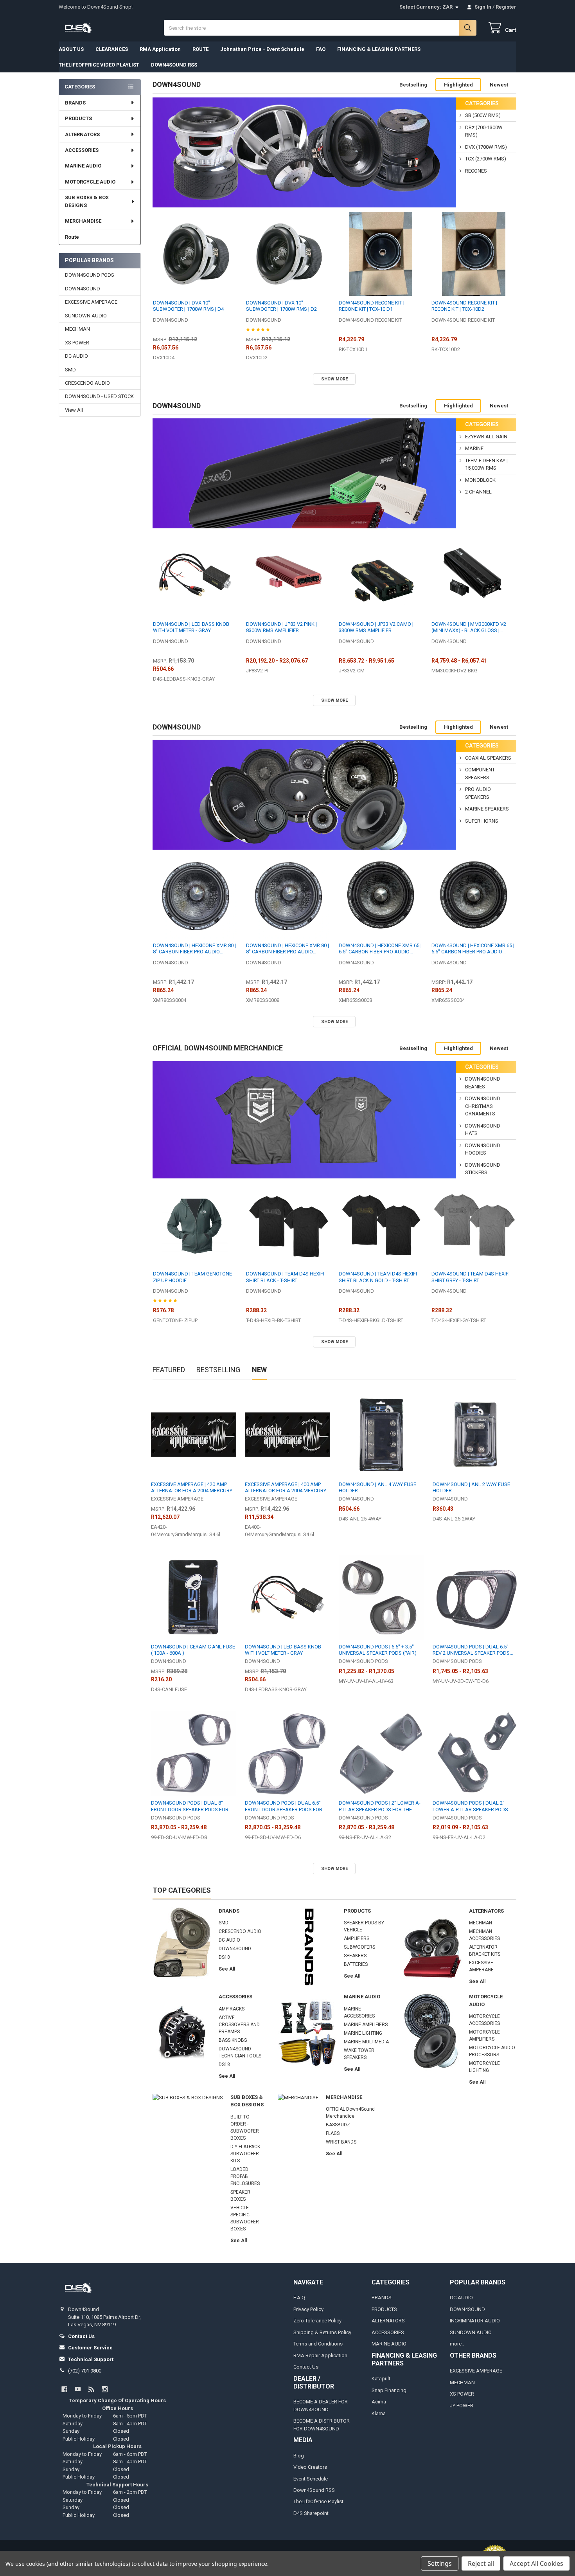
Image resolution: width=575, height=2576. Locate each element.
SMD (70, 370)
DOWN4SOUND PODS (90, 275)
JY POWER (462, 2406)
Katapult (381, 2379)
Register (506, 7)
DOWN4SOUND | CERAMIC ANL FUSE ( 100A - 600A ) (193, 1650)
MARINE (474, 448)
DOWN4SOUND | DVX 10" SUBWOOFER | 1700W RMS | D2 (281, 306)
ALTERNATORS (82, 134)
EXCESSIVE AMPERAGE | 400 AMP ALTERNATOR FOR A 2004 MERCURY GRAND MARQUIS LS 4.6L (286, 1488)
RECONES (476, 171)
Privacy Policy (308, 2309)
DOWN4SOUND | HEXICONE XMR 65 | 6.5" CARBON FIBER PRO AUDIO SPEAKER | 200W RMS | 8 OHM (380, 949)
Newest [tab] (499, 85)
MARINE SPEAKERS (487, 809)
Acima (379, 2402)
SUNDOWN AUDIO (86, 316)
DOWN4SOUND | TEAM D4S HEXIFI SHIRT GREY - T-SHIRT (471, 1277)
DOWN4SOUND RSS (174, 65)
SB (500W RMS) (483, 115)
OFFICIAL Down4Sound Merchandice (218, 1048)
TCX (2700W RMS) (486, 159)
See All (227, 1969)
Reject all (481, 2563)
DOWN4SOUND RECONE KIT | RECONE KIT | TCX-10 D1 (372, 306)
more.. (457, 2344)
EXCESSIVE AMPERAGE (91, 302)
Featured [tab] (169, 1370)
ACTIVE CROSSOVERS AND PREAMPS (239, 2025)
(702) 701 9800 (85, 2371)
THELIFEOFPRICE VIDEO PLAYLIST (99, 65)
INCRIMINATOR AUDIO (475, 2321)
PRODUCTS (78, 118)
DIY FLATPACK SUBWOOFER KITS (245, 2154)
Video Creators (310, 2467)
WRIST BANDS (341, 2142)
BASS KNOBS (233, 2040)
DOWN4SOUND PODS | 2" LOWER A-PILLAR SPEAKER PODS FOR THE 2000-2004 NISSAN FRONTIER (380, 1806)
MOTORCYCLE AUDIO (90, 182)
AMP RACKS (232, 2009)
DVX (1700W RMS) (486, 147)
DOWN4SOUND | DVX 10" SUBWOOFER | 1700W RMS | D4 (188, 306)
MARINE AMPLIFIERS (366, 2025)
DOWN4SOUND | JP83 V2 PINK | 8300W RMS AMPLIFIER (281, 627)
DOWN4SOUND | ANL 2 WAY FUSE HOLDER (471, 1487)
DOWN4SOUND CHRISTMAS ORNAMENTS (483, 1106)
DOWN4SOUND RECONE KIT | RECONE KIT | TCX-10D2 (464, 306)
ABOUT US (71, 49)
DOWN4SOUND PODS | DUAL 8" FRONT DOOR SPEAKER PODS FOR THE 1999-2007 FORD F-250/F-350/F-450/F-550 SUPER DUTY (192, 1806)
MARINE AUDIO (83, 166)
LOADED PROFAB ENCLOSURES (245, 2176)
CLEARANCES (112, 49)
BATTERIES (356, 1964)
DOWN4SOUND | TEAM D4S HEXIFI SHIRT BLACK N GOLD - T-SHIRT (378, 1277)
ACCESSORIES (82, 150)
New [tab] (259, 1370)
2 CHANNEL (478, 492)
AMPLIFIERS (357, 1938)
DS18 (224, 1957)
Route (72, 237)
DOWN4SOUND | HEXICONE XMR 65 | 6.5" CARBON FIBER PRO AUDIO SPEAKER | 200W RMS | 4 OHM (473, 949)
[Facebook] (64, 2389)
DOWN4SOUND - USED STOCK (99, 396)
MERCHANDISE (83, 221)
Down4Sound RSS (314, 2490)
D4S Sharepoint (311, 2513)
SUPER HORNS (482, 821)
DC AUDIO (76, 356)
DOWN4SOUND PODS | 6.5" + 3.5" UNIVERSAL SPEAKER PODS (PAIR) (378, 1650)
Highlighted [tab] (458, 85)
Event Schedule (311, 2479)
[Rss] (91, 2389)
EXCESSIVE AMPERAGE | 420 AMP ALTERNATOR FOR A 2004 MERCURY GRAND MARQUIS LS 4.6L (192, 1488)
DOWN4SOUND (83, 289)
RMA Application (160, 49)
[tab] (177, 85)
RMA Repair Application (320, 2355)
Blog (299, 2456)
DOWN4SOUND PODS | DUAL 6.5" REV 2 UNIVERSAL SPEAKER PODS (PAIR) (471, 1650)
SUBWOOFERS (359, 1947)
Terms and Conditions (318, 2344)
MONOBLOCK (480, 480)
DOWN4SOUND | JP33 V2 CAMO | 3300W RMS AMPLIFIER (376, 627)
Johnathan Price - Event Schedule (262, 49)
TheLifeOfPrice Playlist (318, 2501)
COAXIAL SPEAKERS (488, 758)
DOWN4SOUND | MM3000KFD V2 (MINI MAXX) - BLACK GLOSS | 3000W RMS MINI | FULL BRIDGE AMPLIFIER (469, 628)
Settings (440, 2563)
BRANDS (75, 103)
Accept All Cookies (536, 2563)
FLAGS (333, 2133)
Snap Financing (389, 2390)
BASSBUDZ (338, 2125)
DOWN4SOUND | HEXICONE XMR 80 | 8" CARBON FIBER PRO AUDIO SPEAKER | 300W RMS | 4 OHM (194, 949)
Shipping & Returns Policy (322, 2332)
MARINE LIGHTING (363, 2033)
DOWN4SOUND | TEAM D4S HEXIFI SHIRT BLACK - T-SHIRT (285, 1277)
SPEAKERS (355, 1956)
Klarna (379, 2413)
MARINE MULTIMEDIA (366, 2042)
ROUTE (200, 49)
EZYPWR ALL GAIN (486, 437)
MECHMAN (77, 329)
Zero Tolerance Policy (317, 2321)
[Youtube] (78, 2389)
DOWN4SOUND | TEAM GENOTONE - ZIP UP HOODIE (194, 1277)
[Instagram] (105, 2389)
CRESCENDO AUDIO (87, 383)
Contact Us (306, 2367)
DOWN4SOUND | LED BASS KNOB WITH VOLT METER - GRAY (191, 627)
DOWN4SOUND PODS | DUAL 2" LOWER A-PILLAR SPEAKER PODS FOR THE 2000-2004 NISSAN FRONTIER (470, 1806)
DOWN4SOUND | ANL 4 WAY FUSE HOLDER (377, 1487)
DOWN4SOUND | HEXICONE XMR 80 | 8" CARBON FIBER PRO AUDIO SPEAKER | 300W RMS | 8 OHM (287, 949)
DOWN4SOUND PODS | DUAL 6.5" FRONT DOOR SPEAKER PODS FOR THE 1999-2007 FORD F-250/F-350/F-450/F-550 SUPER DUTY (286, 1806)
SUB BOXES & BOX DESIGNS (87, 201)
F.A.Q (299, 2298)
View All (74, 410)
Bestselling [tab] (413, 85)
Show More (334, 379)
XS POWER (77, 343)
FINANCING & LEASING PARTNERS (379, 49)
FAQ (321, 49)
